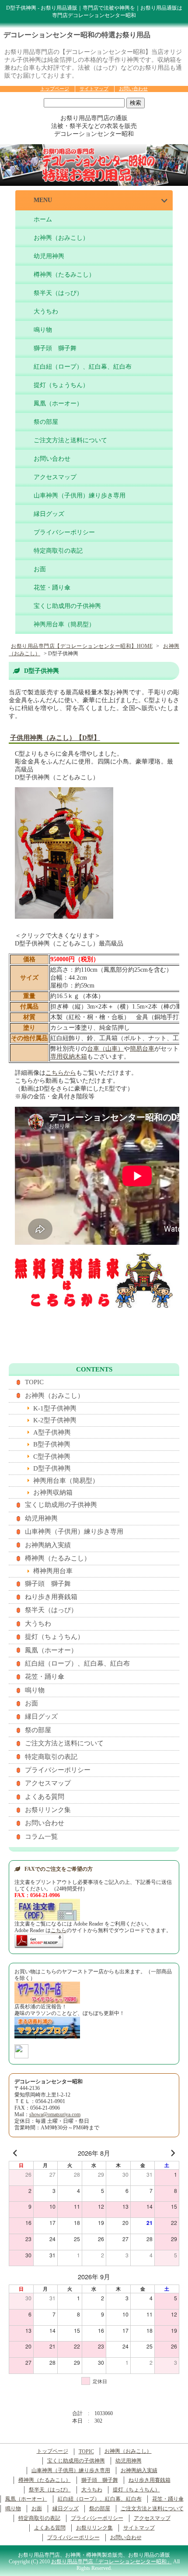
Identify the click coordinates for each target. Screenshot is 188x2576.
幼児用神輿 (49, 256)
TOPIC (34, 1382)
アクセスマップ (55, 477)
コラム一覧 (41, 1837)
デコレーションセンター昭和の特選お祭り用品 (77, 35)
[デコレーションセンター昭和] (21, 2055)
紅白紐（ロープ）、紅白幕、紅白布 (83, 367)
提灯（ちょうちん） (61, 385)
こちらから (61, 1073)
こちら (59, 1931)
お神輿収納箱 (53, 1492)
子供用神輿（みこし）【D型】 (55, 738)
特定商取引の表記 (58, 551)
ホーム (43, 219)
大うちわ (46, 311)
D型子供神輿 (52, 1468)
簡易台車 (142, 1049)
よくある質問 (45, 1797)
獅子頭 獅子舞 (55, 348)
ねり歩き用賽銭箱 (51, 1597)
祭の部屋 (46, 422)
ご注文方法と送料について (70, 440)
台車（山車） (105, 1049)
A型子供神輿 (52, 1432)
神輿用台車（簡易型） (64, 624)
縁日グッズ (49, 514)
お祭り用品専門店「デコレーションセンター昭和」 (111, 2562)
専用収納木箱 (69, 1057)
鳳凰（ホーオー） (58, 403)
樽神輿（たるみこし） (64, 275)
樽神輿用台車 (53, 1571)
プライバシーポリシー (64, 532)
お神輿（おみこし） (61, 238)
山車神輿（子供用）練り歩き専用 (80, 496)
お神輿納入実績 (48, 1545)
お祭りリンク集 (48, 1810)
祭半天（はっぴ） (58, 293)
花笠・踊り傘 (52, 588)
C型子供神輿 (52, 1457)
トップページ (55, 89)
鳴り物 (43, 330)
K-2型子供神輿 (55, 1420)
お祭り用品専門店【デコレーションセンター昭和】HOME (82, 646)
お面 (40, 569)
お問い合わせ (133, 89)
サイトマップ (94, 89)
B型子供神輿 (52, 1444)
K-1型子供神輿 (55, 1408)
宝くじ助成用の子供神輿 (67, 606)
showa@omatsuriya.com (55, 2115)
